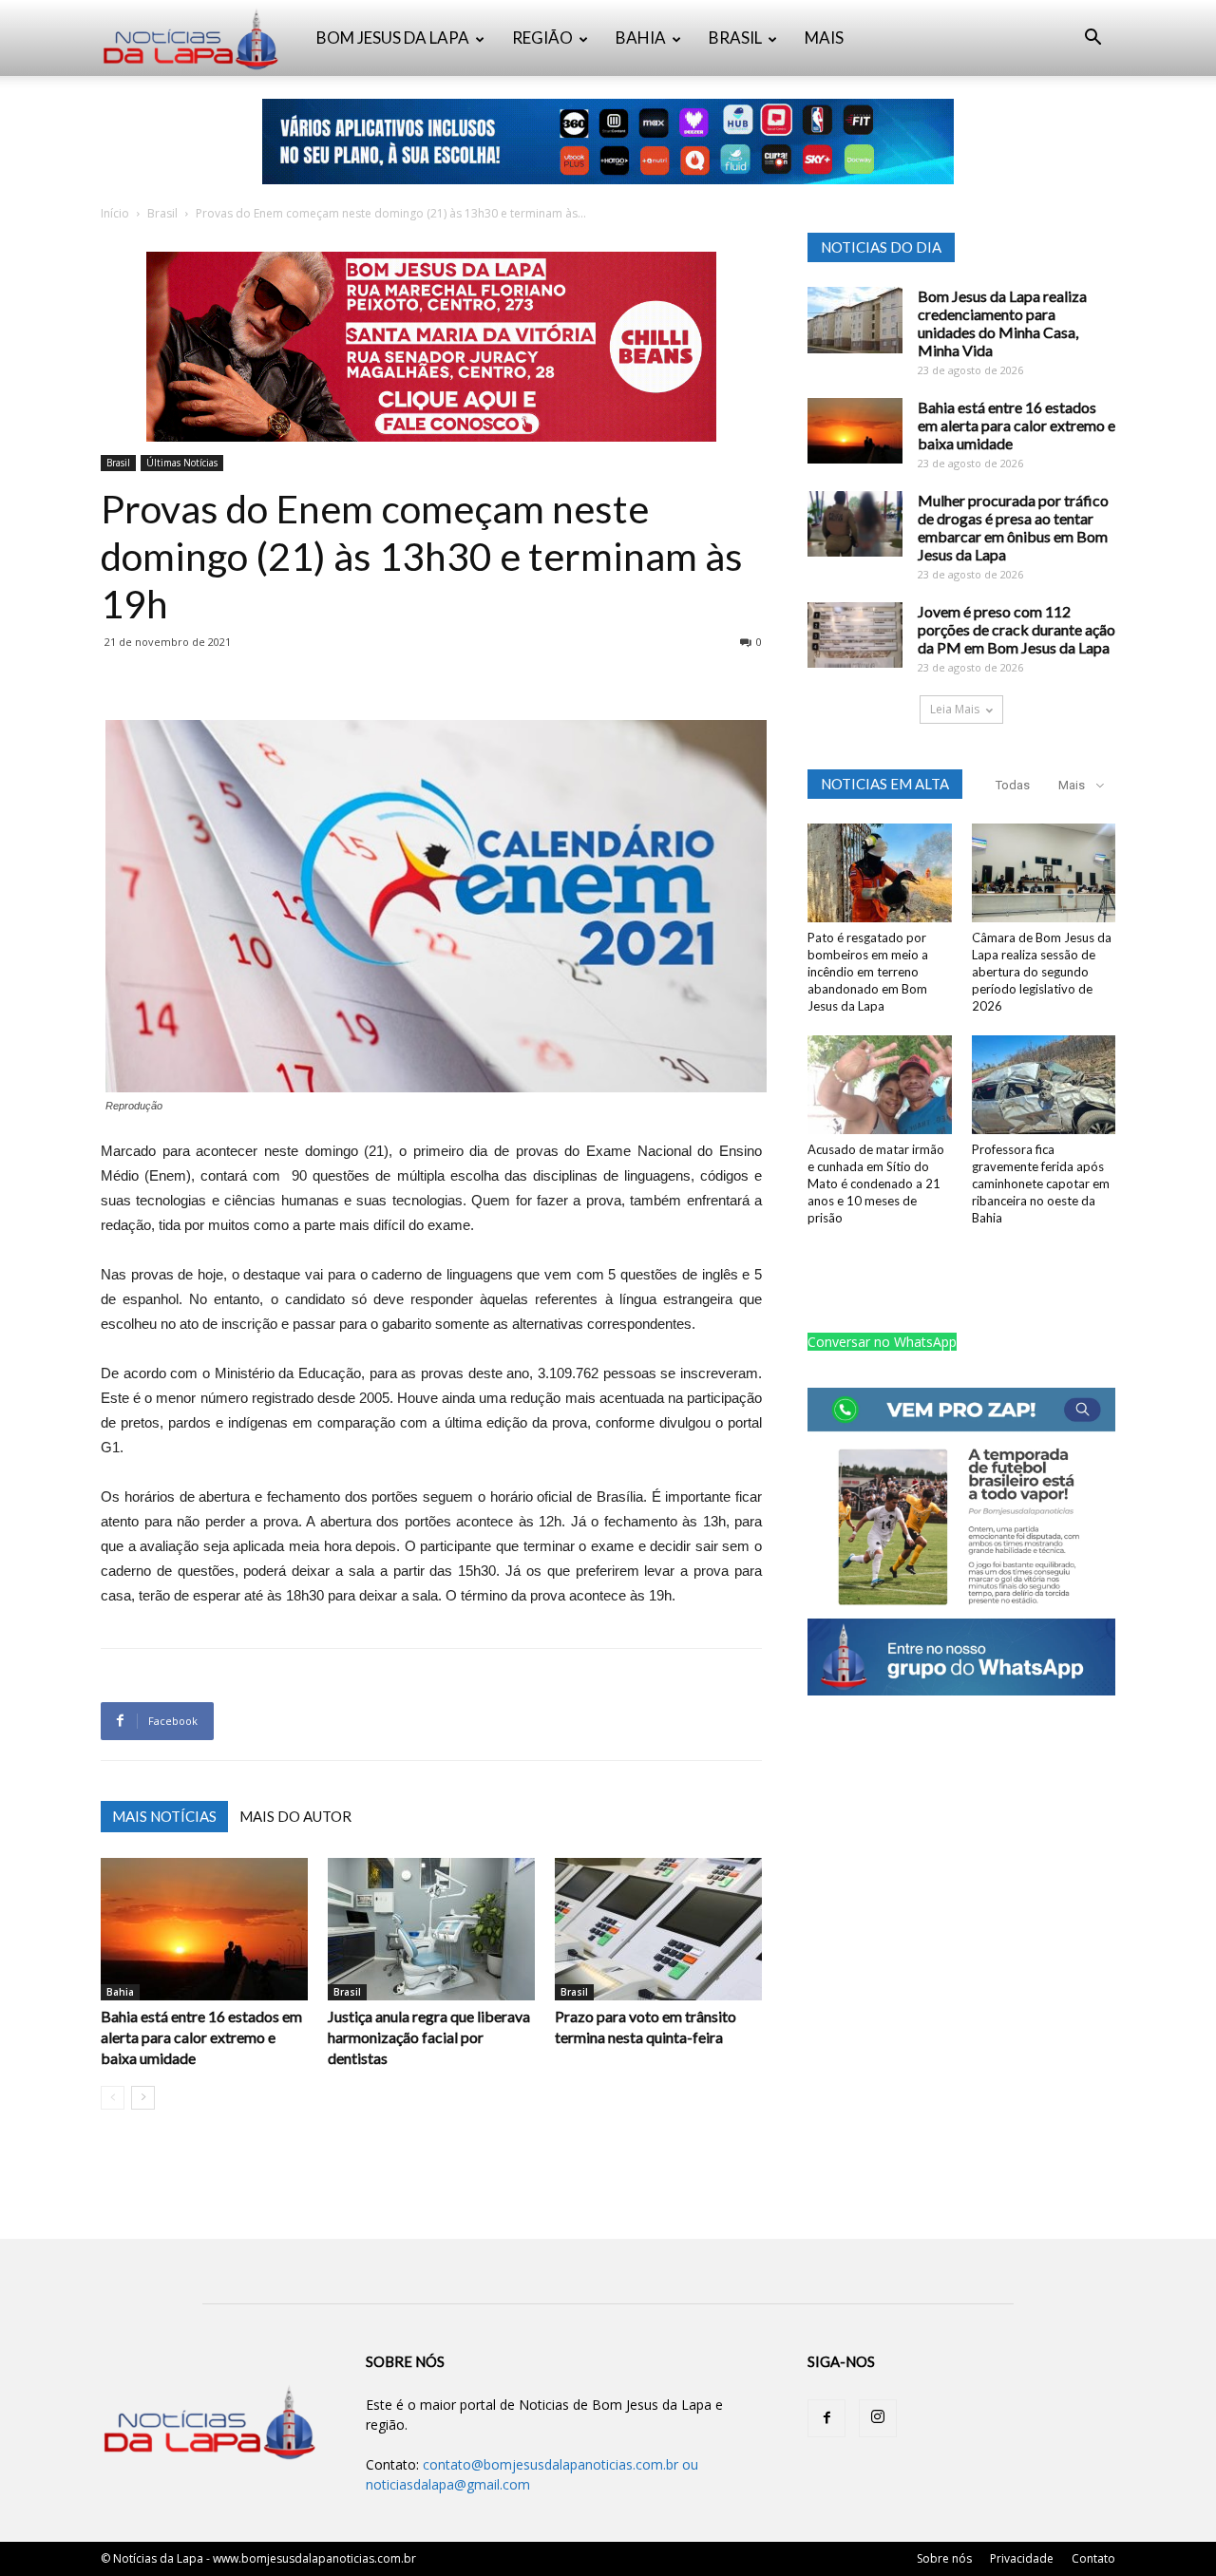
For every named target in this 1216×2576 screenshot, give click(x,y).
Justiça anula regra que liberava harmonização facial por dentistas (429, 2037)
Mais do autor (295, 1816)
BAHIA (641, 38)
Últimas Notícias (182, 463)
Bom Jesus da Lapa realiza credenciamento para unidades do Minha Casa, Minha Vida (1002, 323)
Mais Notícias (164, 1816)
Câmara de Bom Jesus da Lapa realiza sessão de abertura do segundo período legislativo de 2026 (1042, 972)
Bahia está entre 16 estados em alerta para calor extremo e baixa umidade (201, 2037)
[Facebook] (826, 2418)
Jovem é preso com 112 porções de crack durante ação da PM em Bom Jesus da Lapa (1016, 629)
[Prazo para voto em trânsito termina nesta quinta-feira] (658, 1929)
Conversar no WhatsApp (882, 1342)
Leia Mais (955, 709)
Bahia (120, 1992)
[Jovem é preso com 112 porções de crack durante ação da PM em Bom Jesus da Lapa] (855, 635)
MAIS (824, 38)
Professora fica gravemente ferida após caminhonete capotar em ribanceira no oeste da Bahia (1041, 1184)
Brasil (162, 213)
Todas (1013, 785)
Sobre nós (944, 2558)
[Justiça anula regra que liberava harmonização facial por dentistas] (431, 1929)
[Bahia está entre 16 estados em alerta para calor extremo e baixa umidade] (204, 1929)
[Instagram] (878, 2418)
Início (115, 213)
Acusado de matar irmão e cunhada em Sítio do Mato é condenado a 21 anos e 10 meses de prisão (876, 1184)
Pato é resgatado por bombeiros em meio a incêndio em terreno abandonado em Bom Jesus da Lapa (868, 972)
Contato (1093, 2558)
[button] (1092, 39)
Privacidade (1022, 2558)
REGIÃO (542, 38)
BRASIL (735, 38)
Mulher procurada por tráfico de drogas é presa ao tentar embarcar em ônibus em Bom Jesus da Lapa (1013, 527)
